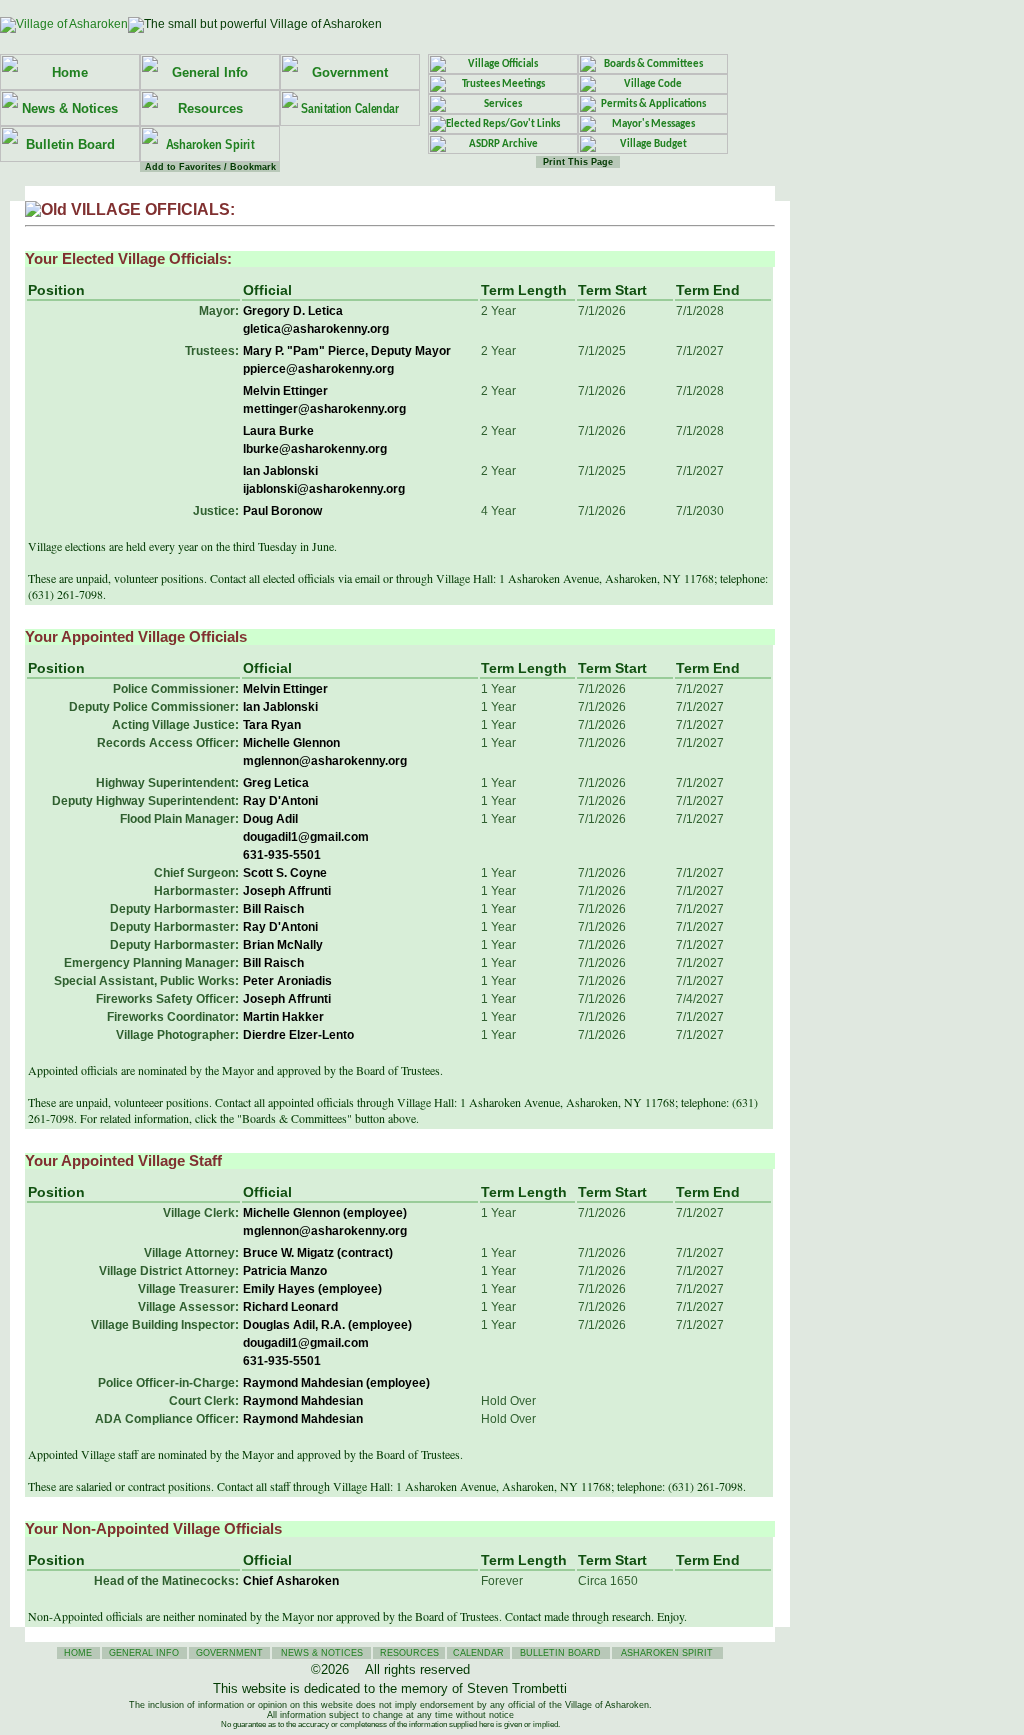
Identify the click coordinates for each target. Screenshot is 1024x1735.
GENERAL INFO (144, 1653)
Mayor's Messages (653, 124)
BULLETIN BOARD (560, 1653)
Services (503, 104)
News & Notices (70, 108)
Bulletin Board (70, 144)
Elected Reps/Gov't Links (503, 124)
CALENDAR (478, 1653)
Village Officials (503, 64)
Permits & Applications (653, 104)
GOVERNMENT (229, 1653)
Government (350, 72)
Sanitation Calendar (350, 108)
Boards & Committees (653, 64)
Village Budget (653, 144)
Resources (210, 108)
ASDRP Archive (503, 144)
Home (70, 72)
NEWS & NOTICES (322, 1653)
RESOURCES (409, 1653)
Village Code (653, 84)
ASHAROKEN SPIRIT (667, 1653)
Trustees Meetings (503, 84)
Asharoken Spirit (210, 144)
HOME (78, 1653)
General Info (210, 72)
